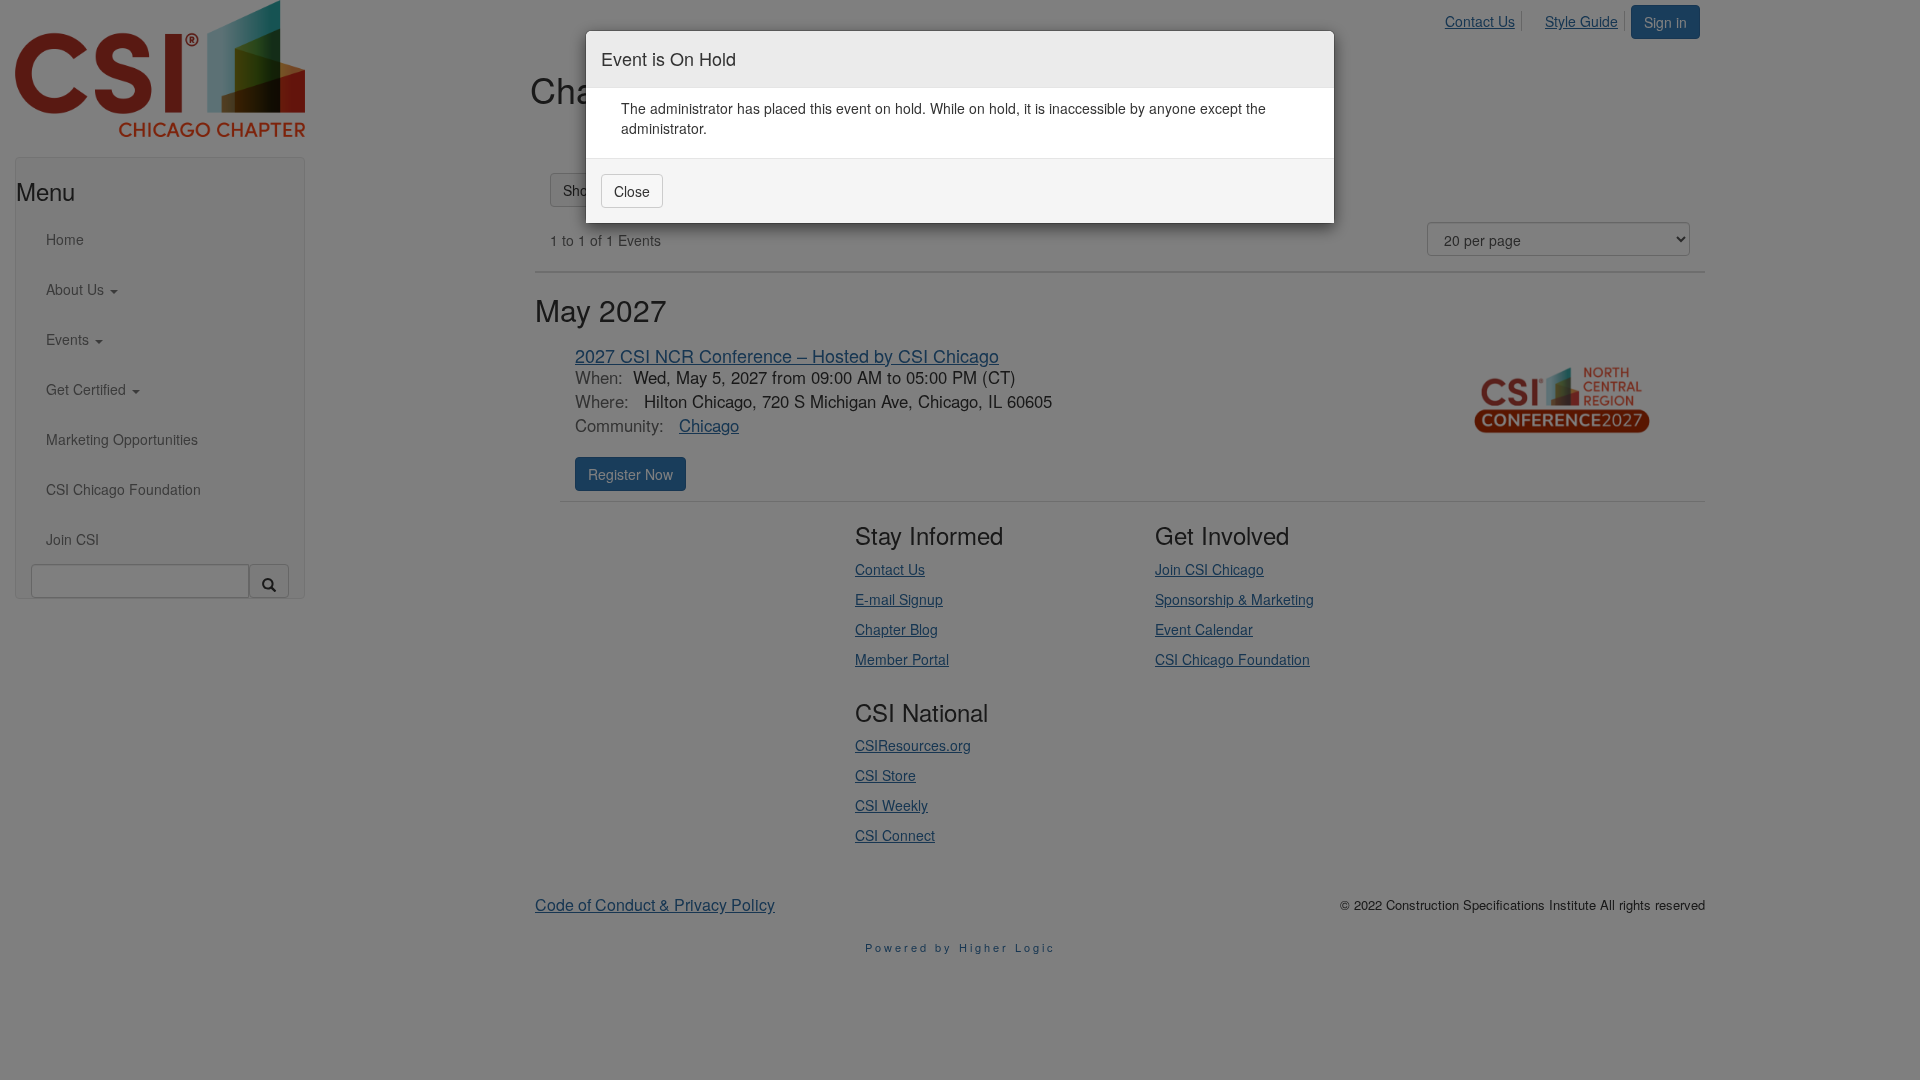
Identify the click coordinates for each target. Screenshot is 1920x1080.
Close (632, 191)
